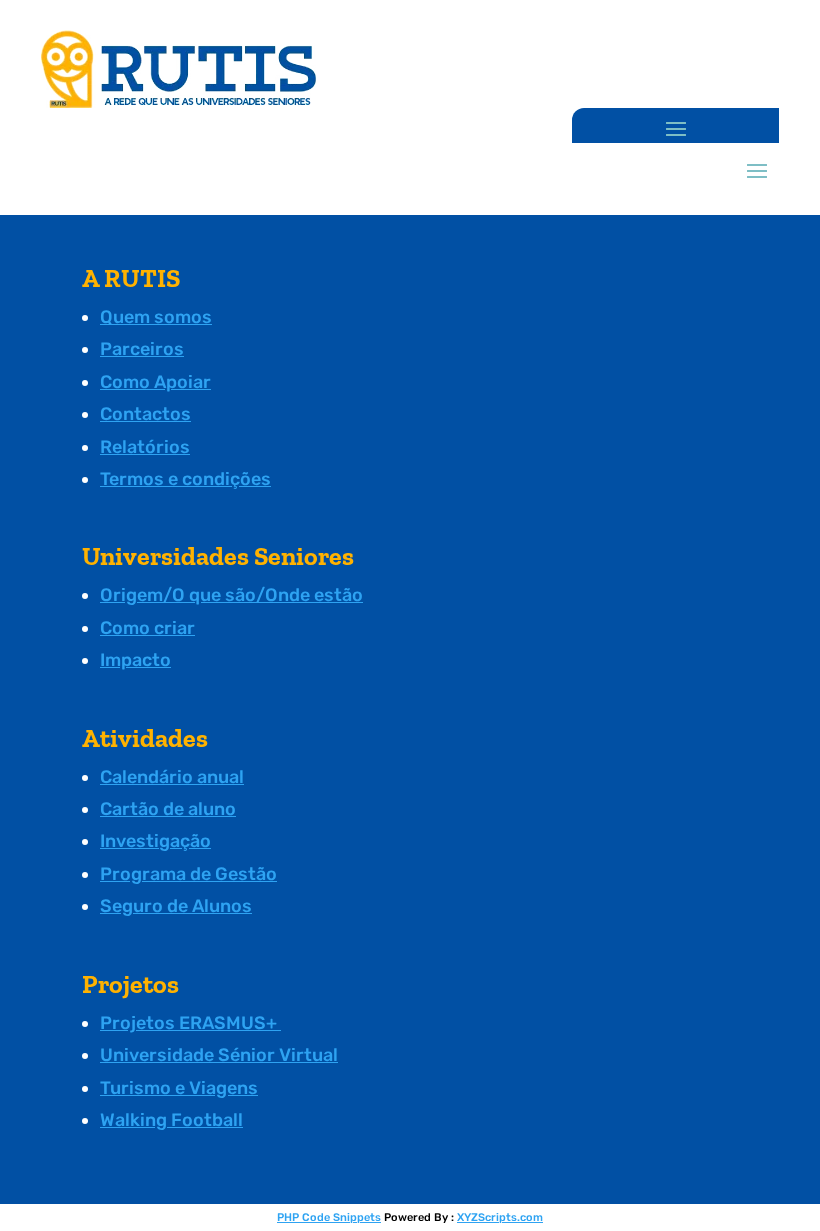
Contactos (145, 414)
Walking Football (171, 1120)
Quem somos (156, 317)
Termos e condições (185, 479)
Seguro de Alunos (176, 906)
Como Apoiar (155, 382)
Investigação (155, 841)
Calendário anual (172, 777)
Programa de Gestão (188, 874)
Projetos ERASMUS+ (190, 1023)
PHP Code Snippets (329, 1217)
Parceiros (142, 349)
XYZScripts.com (500, 1217)
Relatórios (145, 447)
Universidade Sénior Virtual (219, 1055)
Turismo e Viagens (179, 1088)
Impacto (135, 660)
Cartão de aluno (168, 809)
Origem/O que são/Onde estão (231, 595)
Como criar (147, 628)
